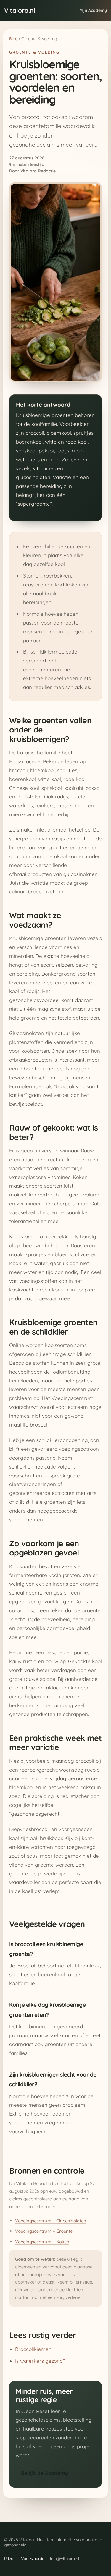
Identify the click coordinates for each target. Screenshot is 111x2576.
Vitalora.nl (20, 10)
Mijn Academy (93, 10)
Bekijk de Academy (45, 2473)
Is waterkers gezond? (40, 2361)
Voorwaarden (34, 2559)
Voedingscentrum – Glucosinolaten (51, 2221)
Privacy (11, 2559)
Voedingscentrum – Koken (42, 2242)
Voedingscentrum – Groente (44, 2231)
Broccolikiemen (33, 2349)
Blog (13, 39)
